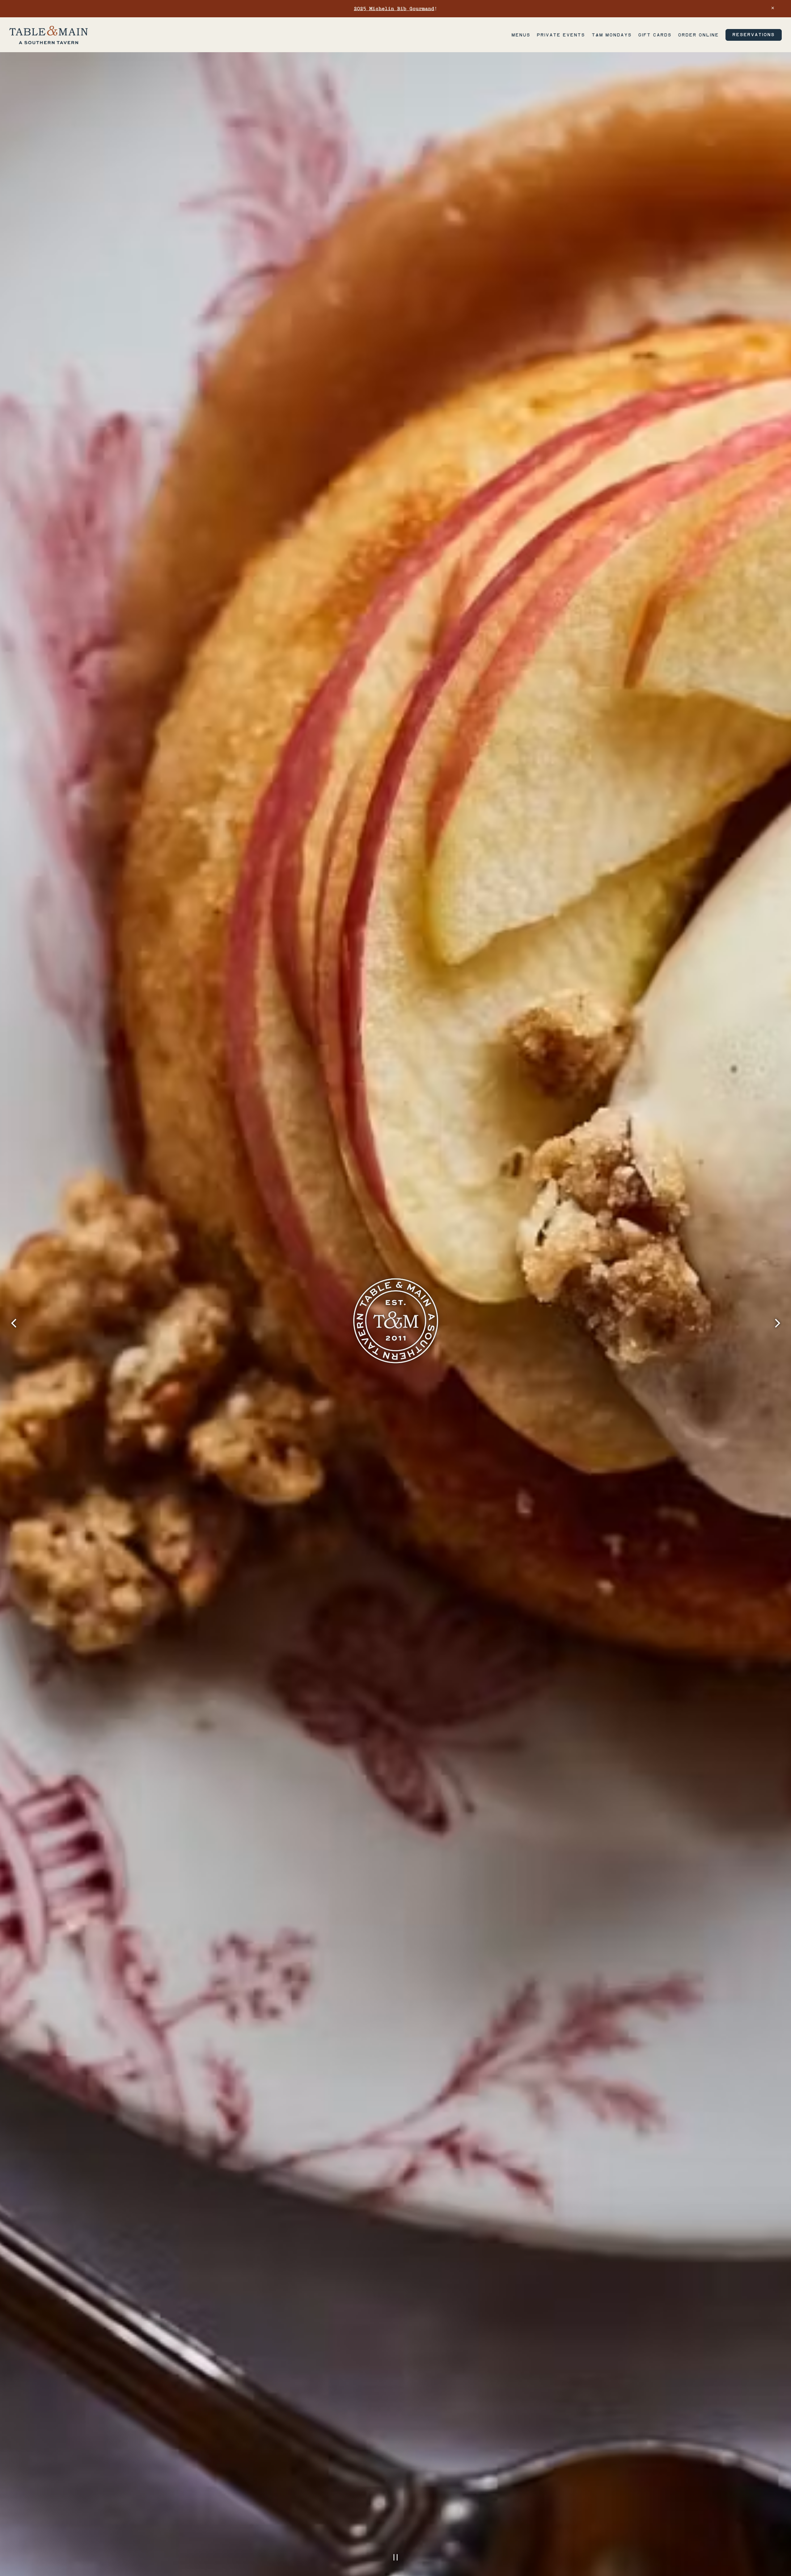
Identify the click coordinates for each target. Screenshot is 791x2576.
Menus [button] (521, 35)
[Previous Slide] (14, 1323)
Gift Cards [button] (655, 35)
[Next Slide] (777, 1323)
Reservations (753, 35)
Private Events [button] (561, 35)
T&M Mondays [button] (612, 35)
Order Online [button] (698, 35)
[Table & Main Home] (49, 35)
